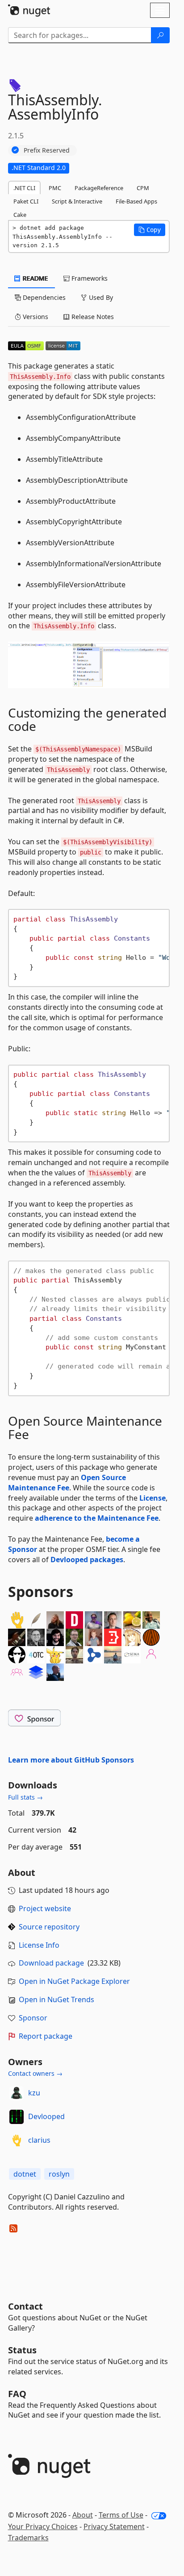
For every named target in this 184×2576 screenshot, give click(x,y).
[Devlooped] (17, 2117)
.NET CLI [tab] (24, 188)
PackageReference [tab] (99, 188)
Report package (46, 2036)
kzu (34, 2093)
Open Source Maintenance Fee (67, 1483)
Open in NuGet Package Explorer (74, 1981)
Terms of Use (121, 2515)
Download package (51, 1963)
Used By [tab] (100, 297)
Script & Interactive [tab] (77, 201)
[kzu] (17, 2093)
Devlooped (46, 2116)
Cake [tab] (20, 215)
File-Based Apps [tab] (136, 201)
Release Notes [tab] (92, 317)
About (83, 2515)
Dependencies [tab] (43, 297)
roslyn (59, 2174)
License (153, 1498)
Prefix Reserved (47, 150)
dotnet (25, 2174)
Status (22, 2350)
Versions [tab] (35, 317)
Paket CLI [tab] (26, 201)
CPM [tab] (143, 188)
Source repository (49, 1927)
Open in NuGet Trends (56, 1999)
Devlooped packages (87, 1560)
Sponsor (33, 2018)
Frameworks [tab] (89, 278)
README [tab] (35, 278)
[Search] (160, 35)
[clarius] (17, 2140)
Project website (45, 1908)
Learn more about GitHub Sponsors (71, 1760)
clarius (39, 2140)
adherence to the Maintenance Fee (97, 1518)
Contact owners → (35, 2073)
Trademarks (28, 2538)
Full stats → (25, 1797)
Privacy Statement (114, 2526)
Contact (25, 2306)
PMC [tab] (55, 188)
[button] (150, 230)
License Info (39, 1945)
